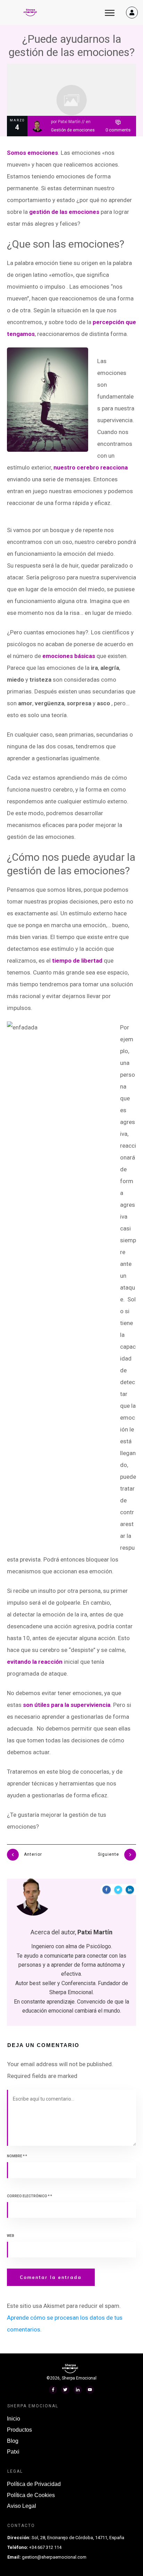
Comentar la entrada (51, 2277)
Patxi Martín (69, 122)
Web (11, 2236)
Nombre (17, 2156)
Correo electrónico (30, 2196)
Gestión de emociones (73, 130)
